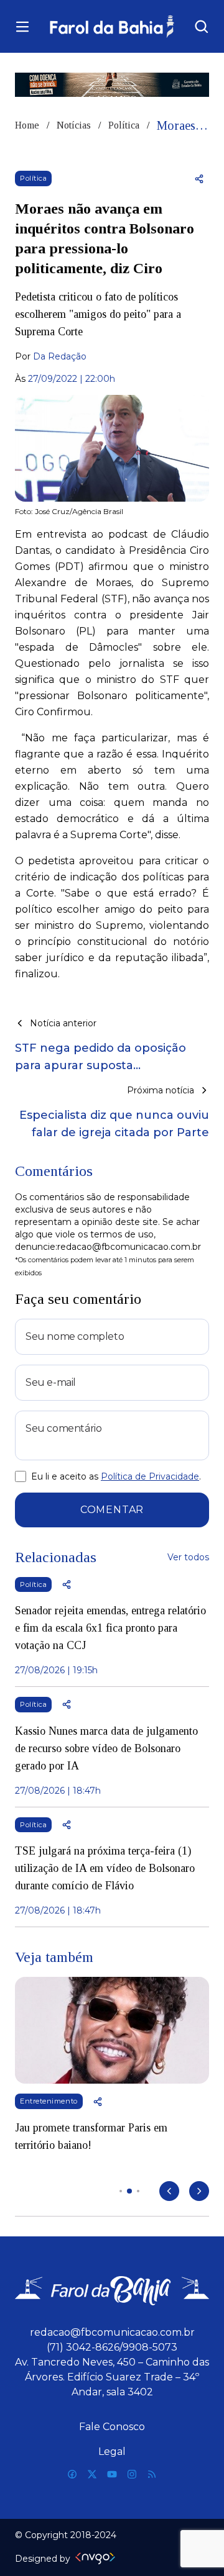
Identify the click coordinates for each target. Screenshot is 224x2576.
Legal (112, 2452)
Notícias (74, 125)
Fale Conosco (112, 2427)
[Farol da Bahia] (112, 26)
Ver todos (188, 1557)
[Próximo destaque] (199, 2191)
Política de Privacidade (150, 1476)
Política (124, 125)
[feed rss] (152, 2474)
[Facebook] (72, 2474)
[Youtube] (112, 2474)
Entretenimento (49, 2101)
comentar (112, 1510)
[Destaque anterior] (169, 2191)
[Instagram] (132, 2474)
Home (27, 125)
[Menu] (22, 27)
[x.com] (92, 2474)
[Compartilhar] (199, 179)
